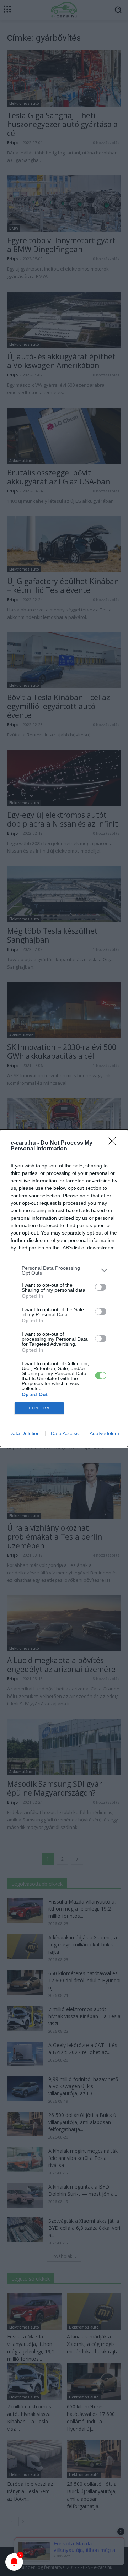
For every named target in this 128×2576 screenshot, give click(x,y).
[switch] (101, 1287)
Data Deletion (25, 1433)
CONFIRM (39, 1408)
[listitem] (64, 1270)
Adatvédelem (104, 1433)
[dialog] (64, 1288)
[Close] (114, 1143)
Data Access (65, 1433)
